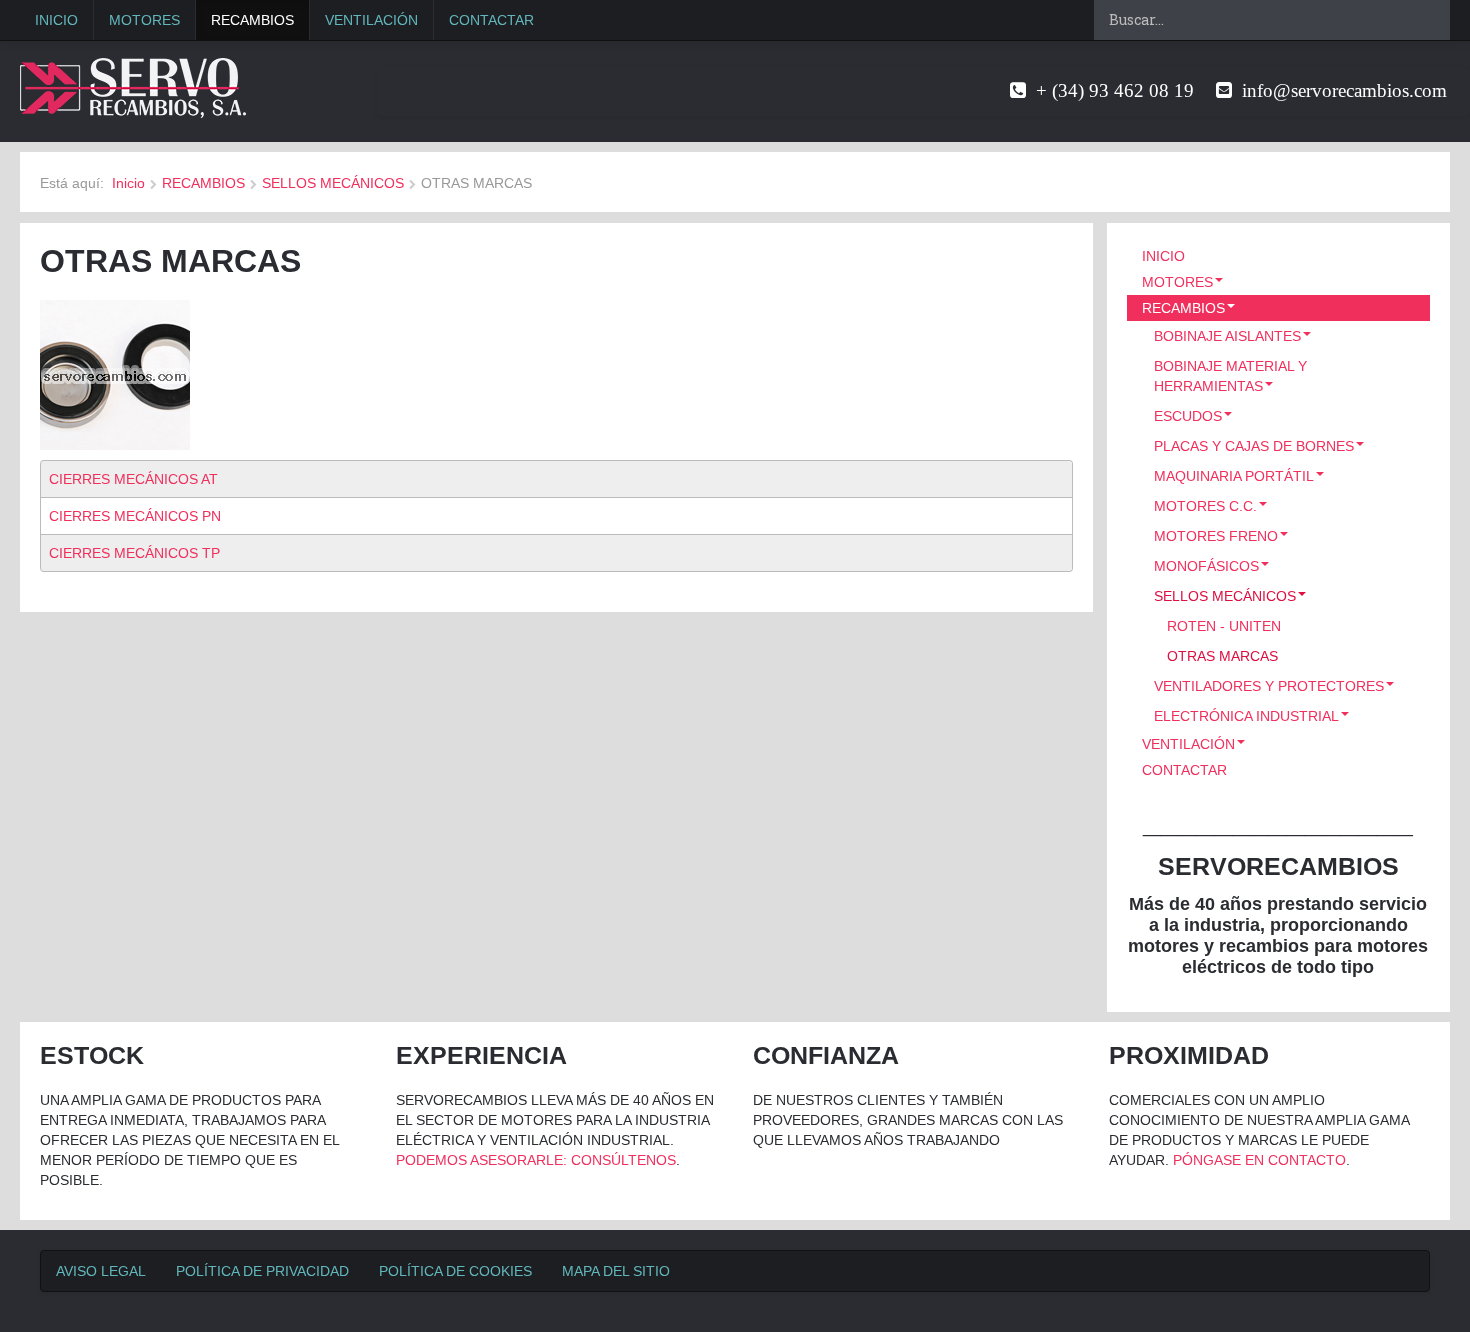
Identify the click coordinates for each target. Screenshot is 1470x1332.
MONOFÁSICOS (1206, 566)
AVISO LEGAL (101, 1271)
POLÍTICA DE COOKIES (455, 1271)
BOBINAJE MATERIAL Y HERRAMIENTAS (1230, 376)
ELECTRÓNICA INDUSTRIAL (1246, 716)
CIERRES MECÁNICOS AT (133, 479)
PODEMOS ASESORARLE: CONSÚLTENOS (536, 1160)
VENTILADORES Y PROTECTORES (1269, 686)
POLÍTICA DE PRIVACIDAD (262, 1271)
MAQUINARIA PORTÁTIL (1234, 476)
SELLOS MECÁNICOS (333, 183)
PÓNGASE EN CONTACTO (1259, 1160)
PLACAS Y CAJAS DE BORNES (1254, 446)
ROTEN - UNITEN (1224, 626)
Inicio (128, 183)
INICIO (56, 20)
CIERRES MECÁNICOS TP (134, 553)
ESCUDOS (1188, 416)
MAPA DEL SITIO (616, 1271)
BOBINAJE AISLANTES (1227, 336)
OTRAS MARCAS (1222, 656)
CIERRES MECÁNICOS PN (135, 516)
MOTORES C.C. (1205, 506)
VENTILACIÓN (371, 20)
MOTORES (144, 20)
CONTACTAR (491, 20)
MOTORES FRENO (1216, 536)
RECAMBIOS (252, 20)
